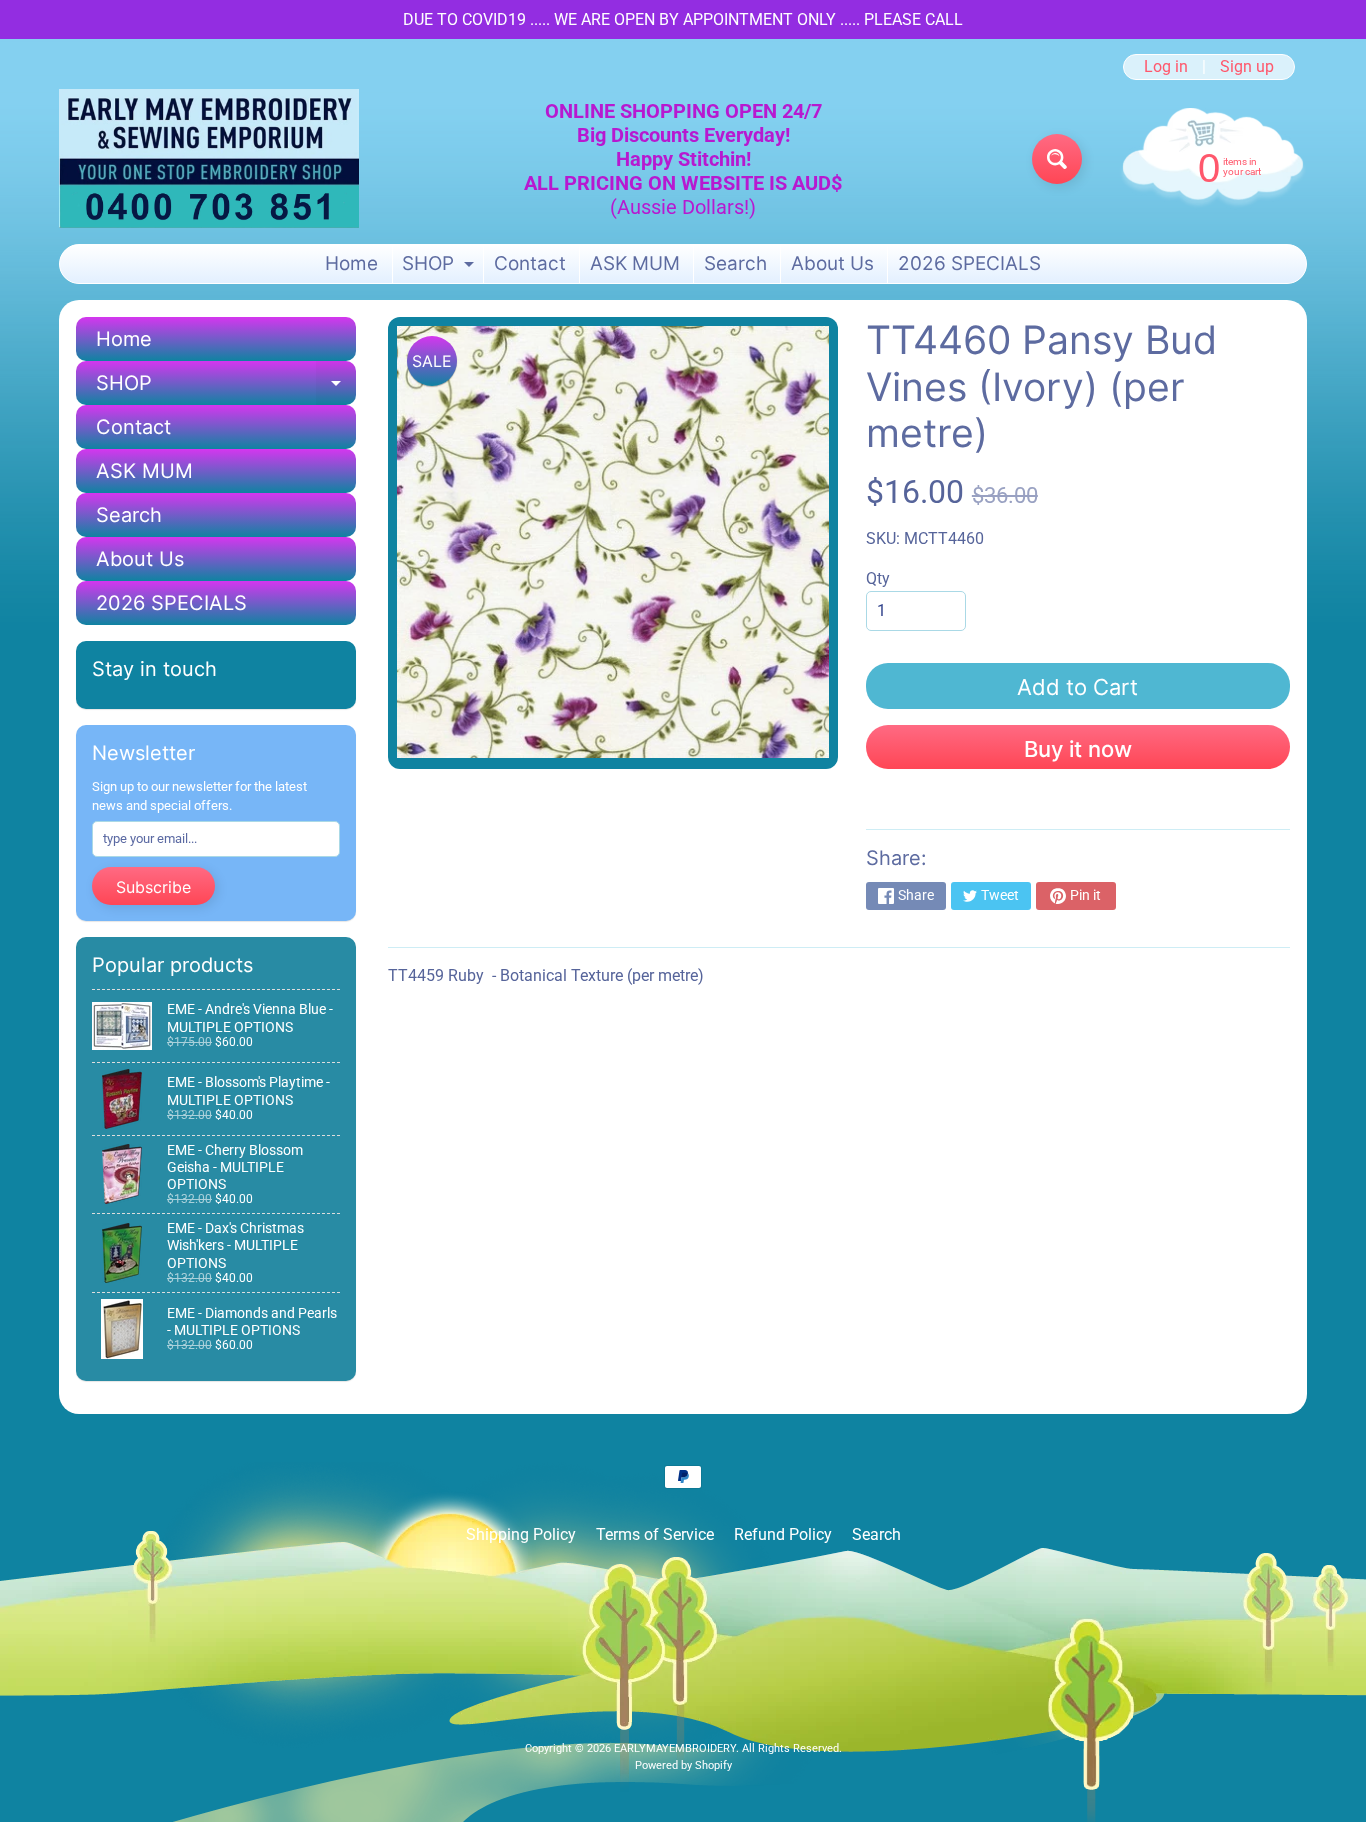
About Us (832, 263)
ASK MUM (635, 263)
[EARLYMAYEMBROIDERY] (209, 158)
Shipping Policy (521, 1534)
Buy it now (1078, 749)
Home (351, 263)
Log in (1166, 67)
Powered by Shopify (683, 1765)
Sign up (1247, 67)
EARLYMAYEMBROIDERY (675, 1748)
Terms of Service (655, 1534)
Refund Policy (783, 1534)
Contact (530, 263)
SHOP (440, 267)
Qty (878, 578)
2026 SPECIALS (969, 263)
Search (735, 263)
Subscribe (153, 887)
